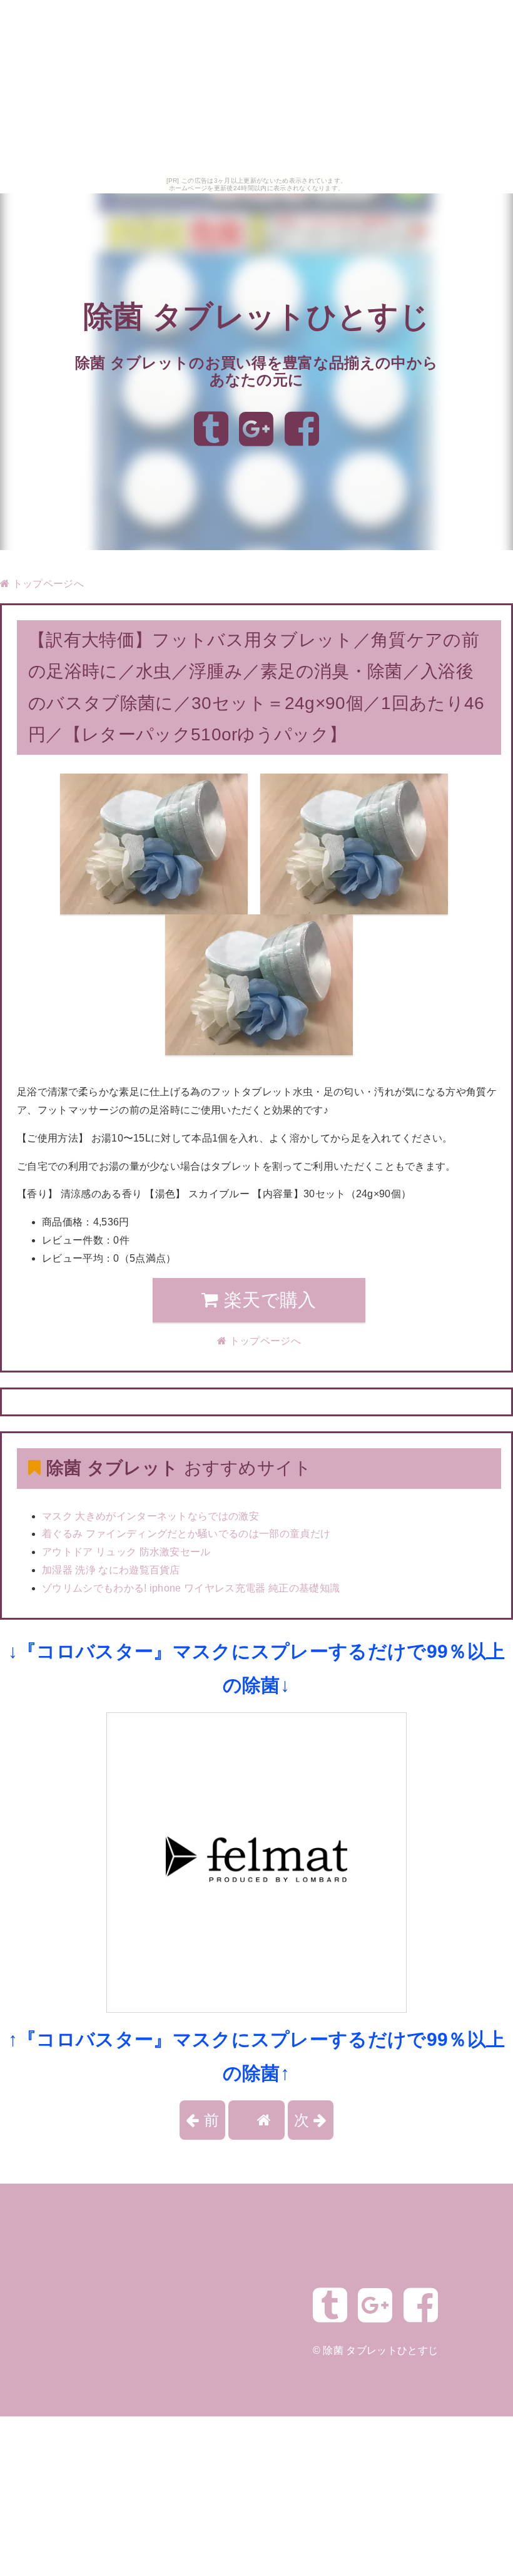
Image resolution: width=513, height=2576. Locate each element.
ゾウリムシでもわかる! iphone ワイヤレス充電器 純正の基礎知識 (191, 1588)
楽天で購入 (268, 1300)
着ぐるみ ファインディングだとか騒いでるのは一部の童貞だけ (186, 1534)
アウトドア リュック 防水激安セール (126, 1552)
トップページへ (47, 584)
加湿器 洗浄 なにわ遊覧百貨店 (111, 1570)
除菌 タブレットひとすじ (256, 316)
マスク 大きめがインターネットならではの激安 (150, 1516)
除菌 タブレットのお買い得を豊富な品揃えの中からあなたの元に (257, 371)
